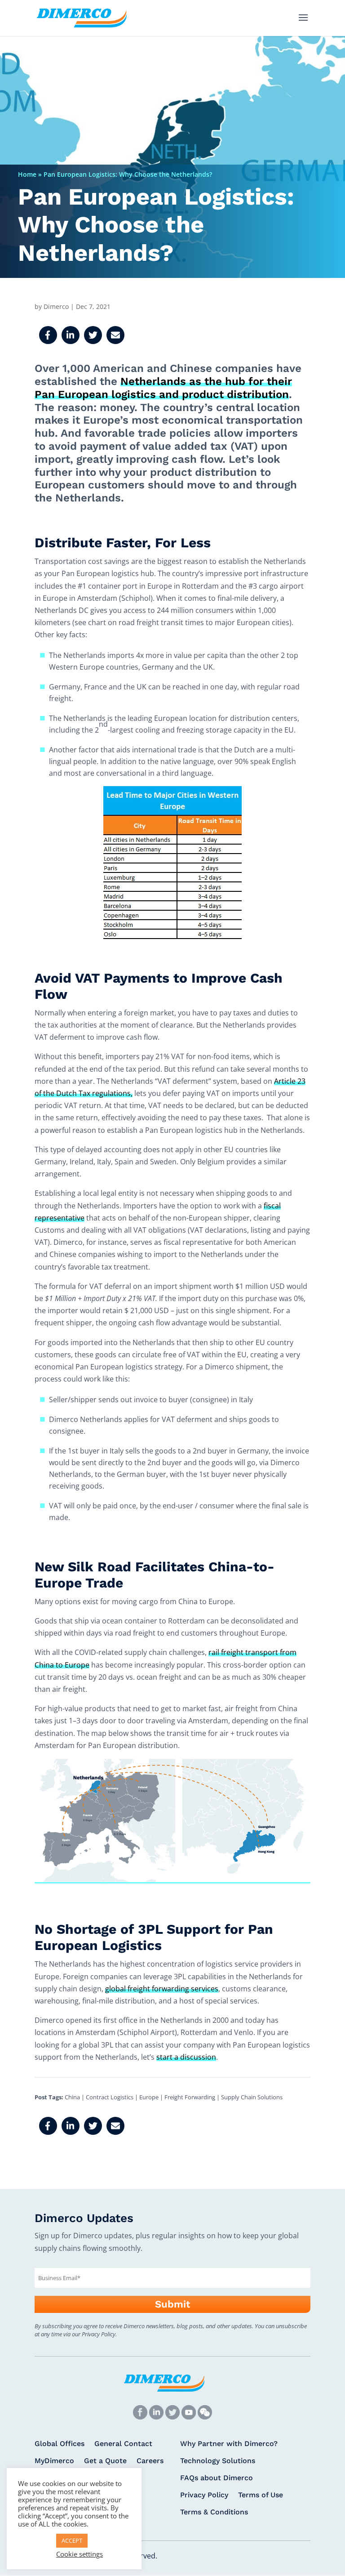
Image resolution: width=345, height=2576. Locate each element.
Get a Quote (105, 2461)
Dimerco (56, 306)
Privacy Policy (204, 2495)
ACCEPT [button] (72, 2540)
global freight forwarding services (162, 1989)
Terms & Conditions (214, 2513)
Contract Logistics (110, 2097)
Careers (150, 2461)
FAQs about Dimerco (217, 2478)
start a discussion (186, 2057)
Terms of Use (261, 2495)
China (72, 2097)
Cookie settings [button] (80, 2554)
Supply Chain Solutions (252, 2097)
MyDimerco (54, 2461)
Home (27, 174)
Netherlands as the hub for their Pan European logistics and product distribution (163, 388)
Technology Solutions (218, 2461)
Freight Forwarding (190, 2097)
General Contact (123, 2444)
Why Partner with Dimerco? (229, 2444)
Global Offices (60, 2444)
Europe (149, 2097)
